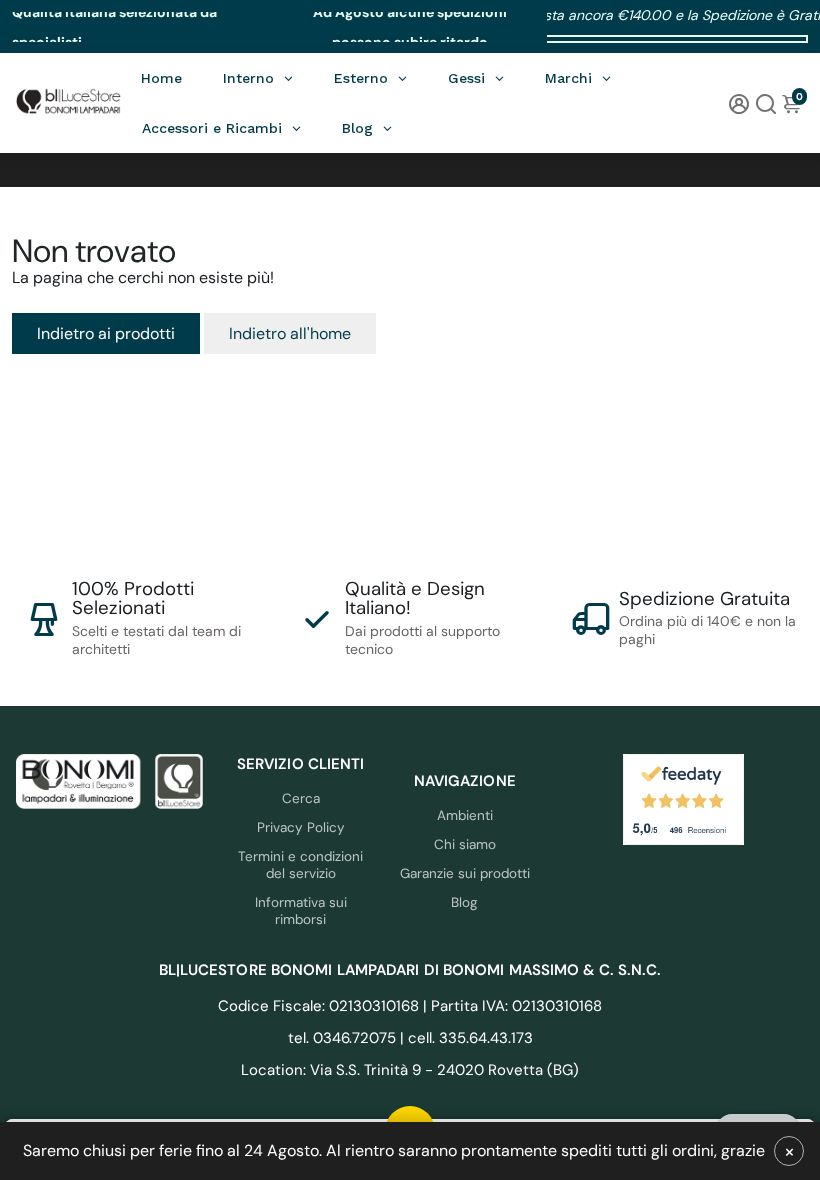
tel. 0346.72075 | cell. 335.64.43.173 (410, 1038)
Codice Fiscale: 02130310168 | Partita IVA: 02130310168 (410, 1006)
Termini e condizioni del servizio (300, 865)
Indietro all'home (290, 333)
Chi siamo (465, 844)
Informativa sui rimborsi (301, 911)
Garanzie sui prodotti (465, 873)
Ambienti (465, 815)
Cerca (301, 798)
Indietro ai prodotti (106, 333)
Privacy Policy (301, 827)
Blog (464, 902)
